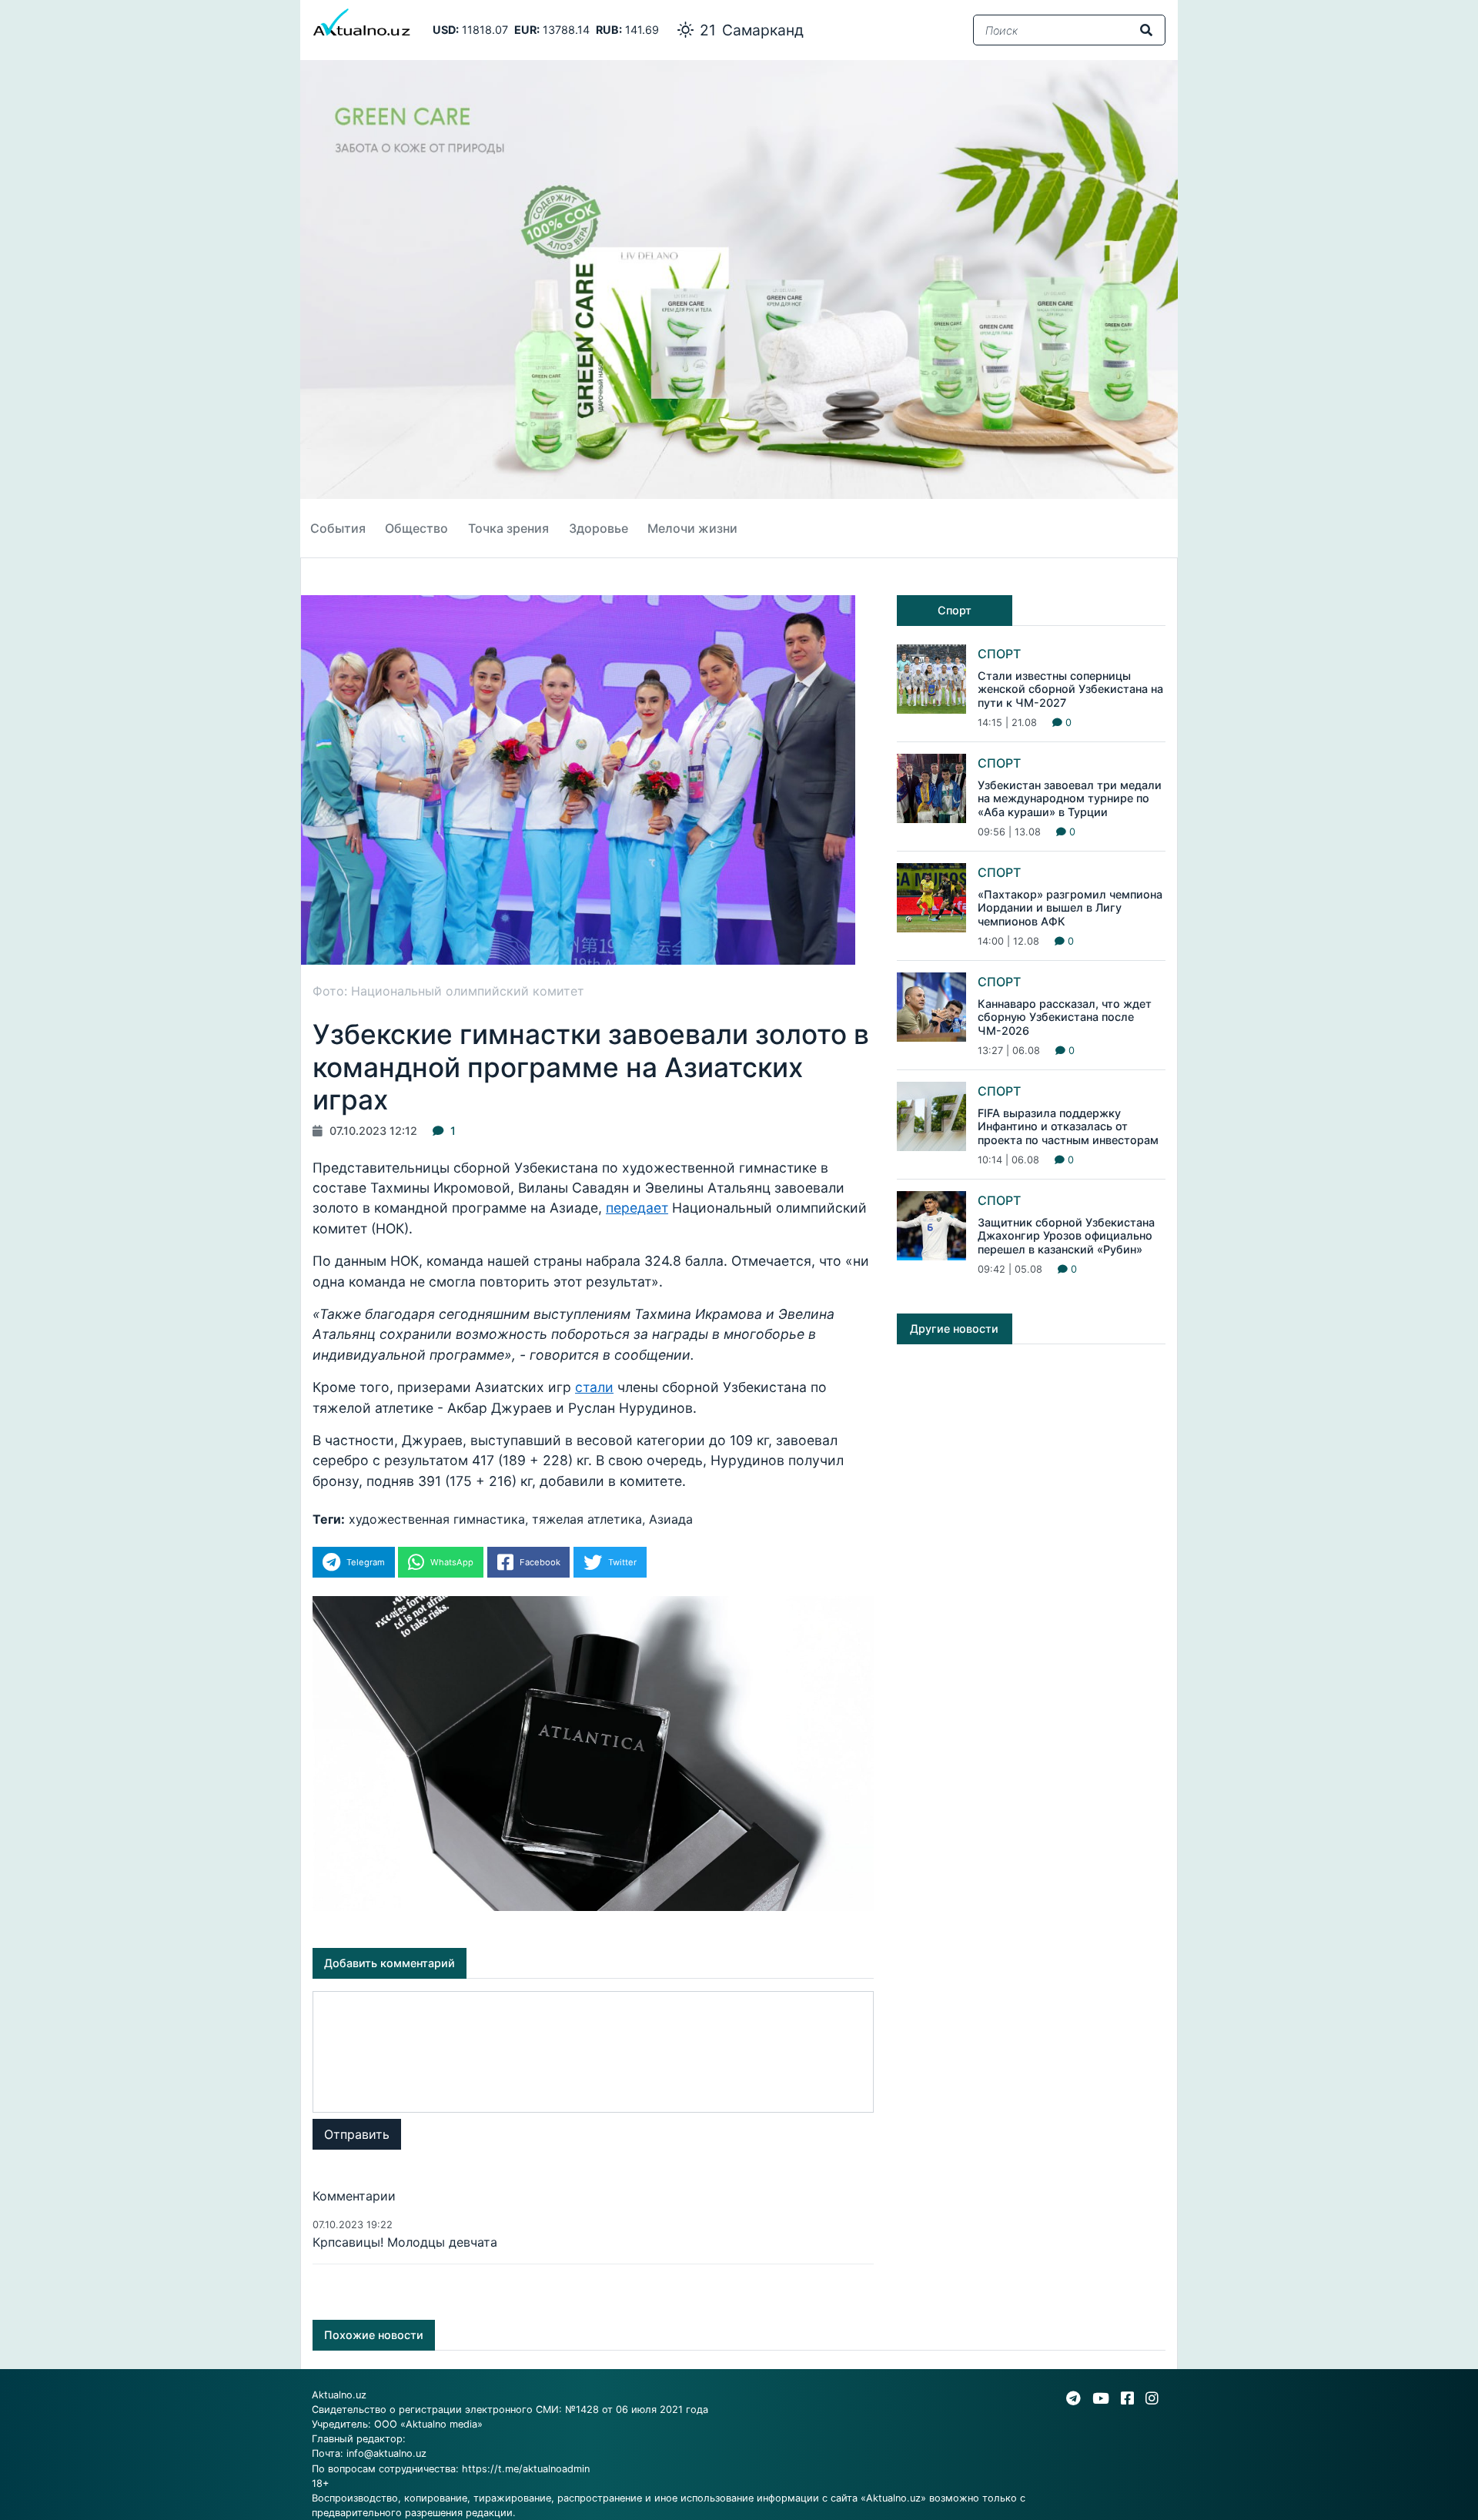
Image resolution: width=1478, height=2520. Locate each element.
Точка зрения (508, 528)
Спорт (999, 654)
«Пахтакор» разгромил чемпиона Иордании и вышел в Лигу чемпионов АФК (1070, 908)
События (338, 528)
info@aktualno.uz (386, 2453)
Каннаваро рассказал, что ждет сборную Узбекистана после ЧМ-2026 (1065, 1017)
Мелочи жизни (692, 528)
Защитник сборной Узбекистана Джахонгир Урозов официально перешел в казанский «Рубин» (1066, 1236)
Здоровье (599, 528)
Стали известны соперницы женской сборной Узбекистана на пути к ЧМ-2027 (1070, 689)
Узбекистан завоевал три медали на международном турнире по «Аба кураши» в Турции (1070, 798)
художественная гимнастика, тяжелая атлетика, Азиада (521, 1519)
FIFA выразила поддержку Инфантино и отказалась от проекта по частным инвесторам (1068, 1126)
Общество (416, 528)
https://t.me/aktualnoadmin (526, 2469)
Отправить (357, 2134)
